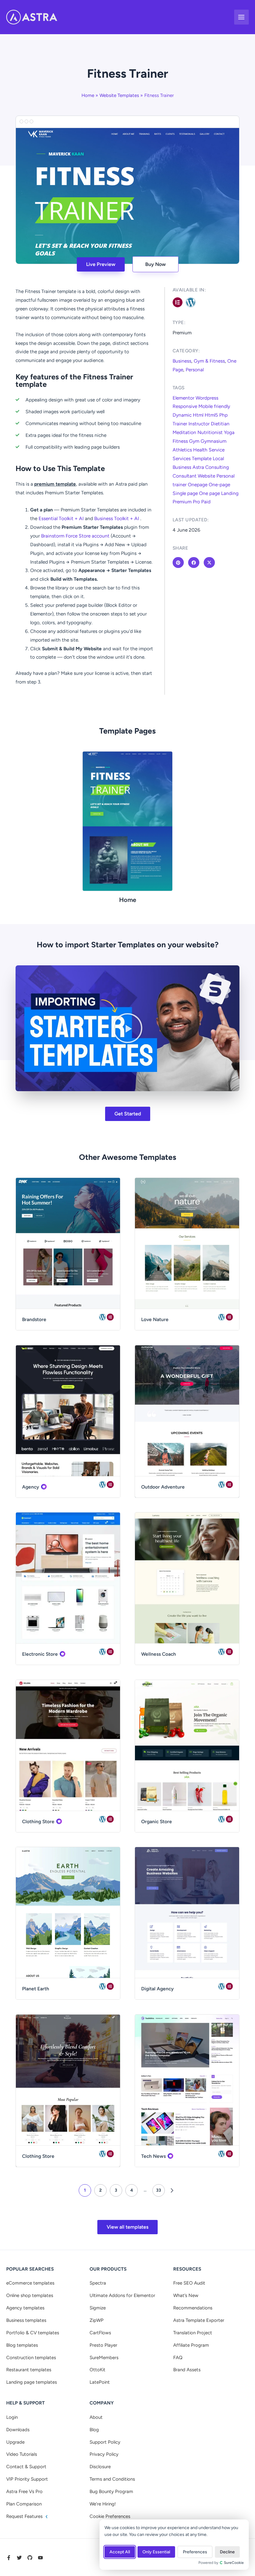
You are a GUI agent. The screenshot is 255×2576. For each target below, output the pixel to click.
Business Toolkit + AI (117, 518)
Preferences (195, 2552)
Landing (230, 493)
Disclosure (100, 2467)
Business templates (26, 2320)
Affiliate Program (191, 2345)
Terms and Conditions (112, 2479)
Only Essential (156, 2552)
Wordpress (207, 398)
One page (209, 493)
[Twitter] (19, 2558)
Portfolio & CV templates (33, 2333)
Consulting (217, 467)
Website (206, 476)
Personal (195, 370)
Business (182, 361)
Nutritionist (210, 432)
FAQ (178, 2358)
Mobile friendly (214, 406)
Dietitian (220, 424)
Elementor (183, 398)
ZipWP (97, 2320)
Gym (194, 441)
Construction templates (31, 2358)
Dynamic (182, 415)
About (96, 2417)
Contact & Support (26, 2467)
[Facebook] (9, 2558)
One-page (219, 485)
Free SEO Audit (189, 2283)
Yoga (229, 432)
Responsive (185, 406)
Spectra (98, 2283)
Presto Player (103, 2345)
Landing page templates (32, 2382)
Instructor (199, 424)
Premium (182, 502)
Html (198, 415)
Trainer (180, 424)
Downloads (18, 2430)
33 (159, 2190)
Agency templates (25, 2308)
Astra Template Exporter (199, 2320)
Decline (227, 2552)
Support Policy (105, 2442)
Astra (198, 467)
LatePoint (100, 2382)
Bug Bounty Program (111, 2491)
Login (12, 2417)
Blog (94, 2430)
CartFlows (100, 2333)
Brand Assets (187, 2370)
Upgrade (15, 2442)
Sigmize (98, 2308)
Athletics (182, 450)
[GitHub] (30, 2558)
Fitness (180, 441)
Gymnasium (213, 441)
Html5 (211, 415)
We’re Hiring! (103, 2504)
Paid (206, 502)
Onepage (198, 485)
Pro (196, 502)
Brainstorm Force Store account (75, 536)
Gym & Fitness (209, 361)
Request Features (25, 2516)
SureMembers (104, 2358)
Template (202, 458)
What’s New (186, 2295)
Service (217, 450)
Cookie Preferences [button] (110, 2516)
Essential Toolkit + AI (61, 518)
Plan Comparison (24, 2504)
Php (223, 415)
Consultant (185, 476)
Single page (185, 493)
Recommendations (193, 2308)
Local (218, 458)
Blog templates (22, 2345)
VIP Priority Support (27, 2479)
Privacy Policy (104, 2454)
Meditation (184, 432)
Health (200, 450)
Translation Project (193, 2333)
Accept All (120, 2552)
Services (182, 458)
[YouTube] (40, 2558)
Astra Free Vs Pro (24, 2491)
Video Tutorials (22, 2454)
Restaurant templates (29, 2370)
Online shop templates (30, 2295)
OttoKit (97, 2370)
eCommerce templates (30, 2283)
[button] (127, 1028)
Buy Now (155, 264)
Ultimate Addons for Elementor (122, 2295)
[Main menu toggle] (241, 17)
